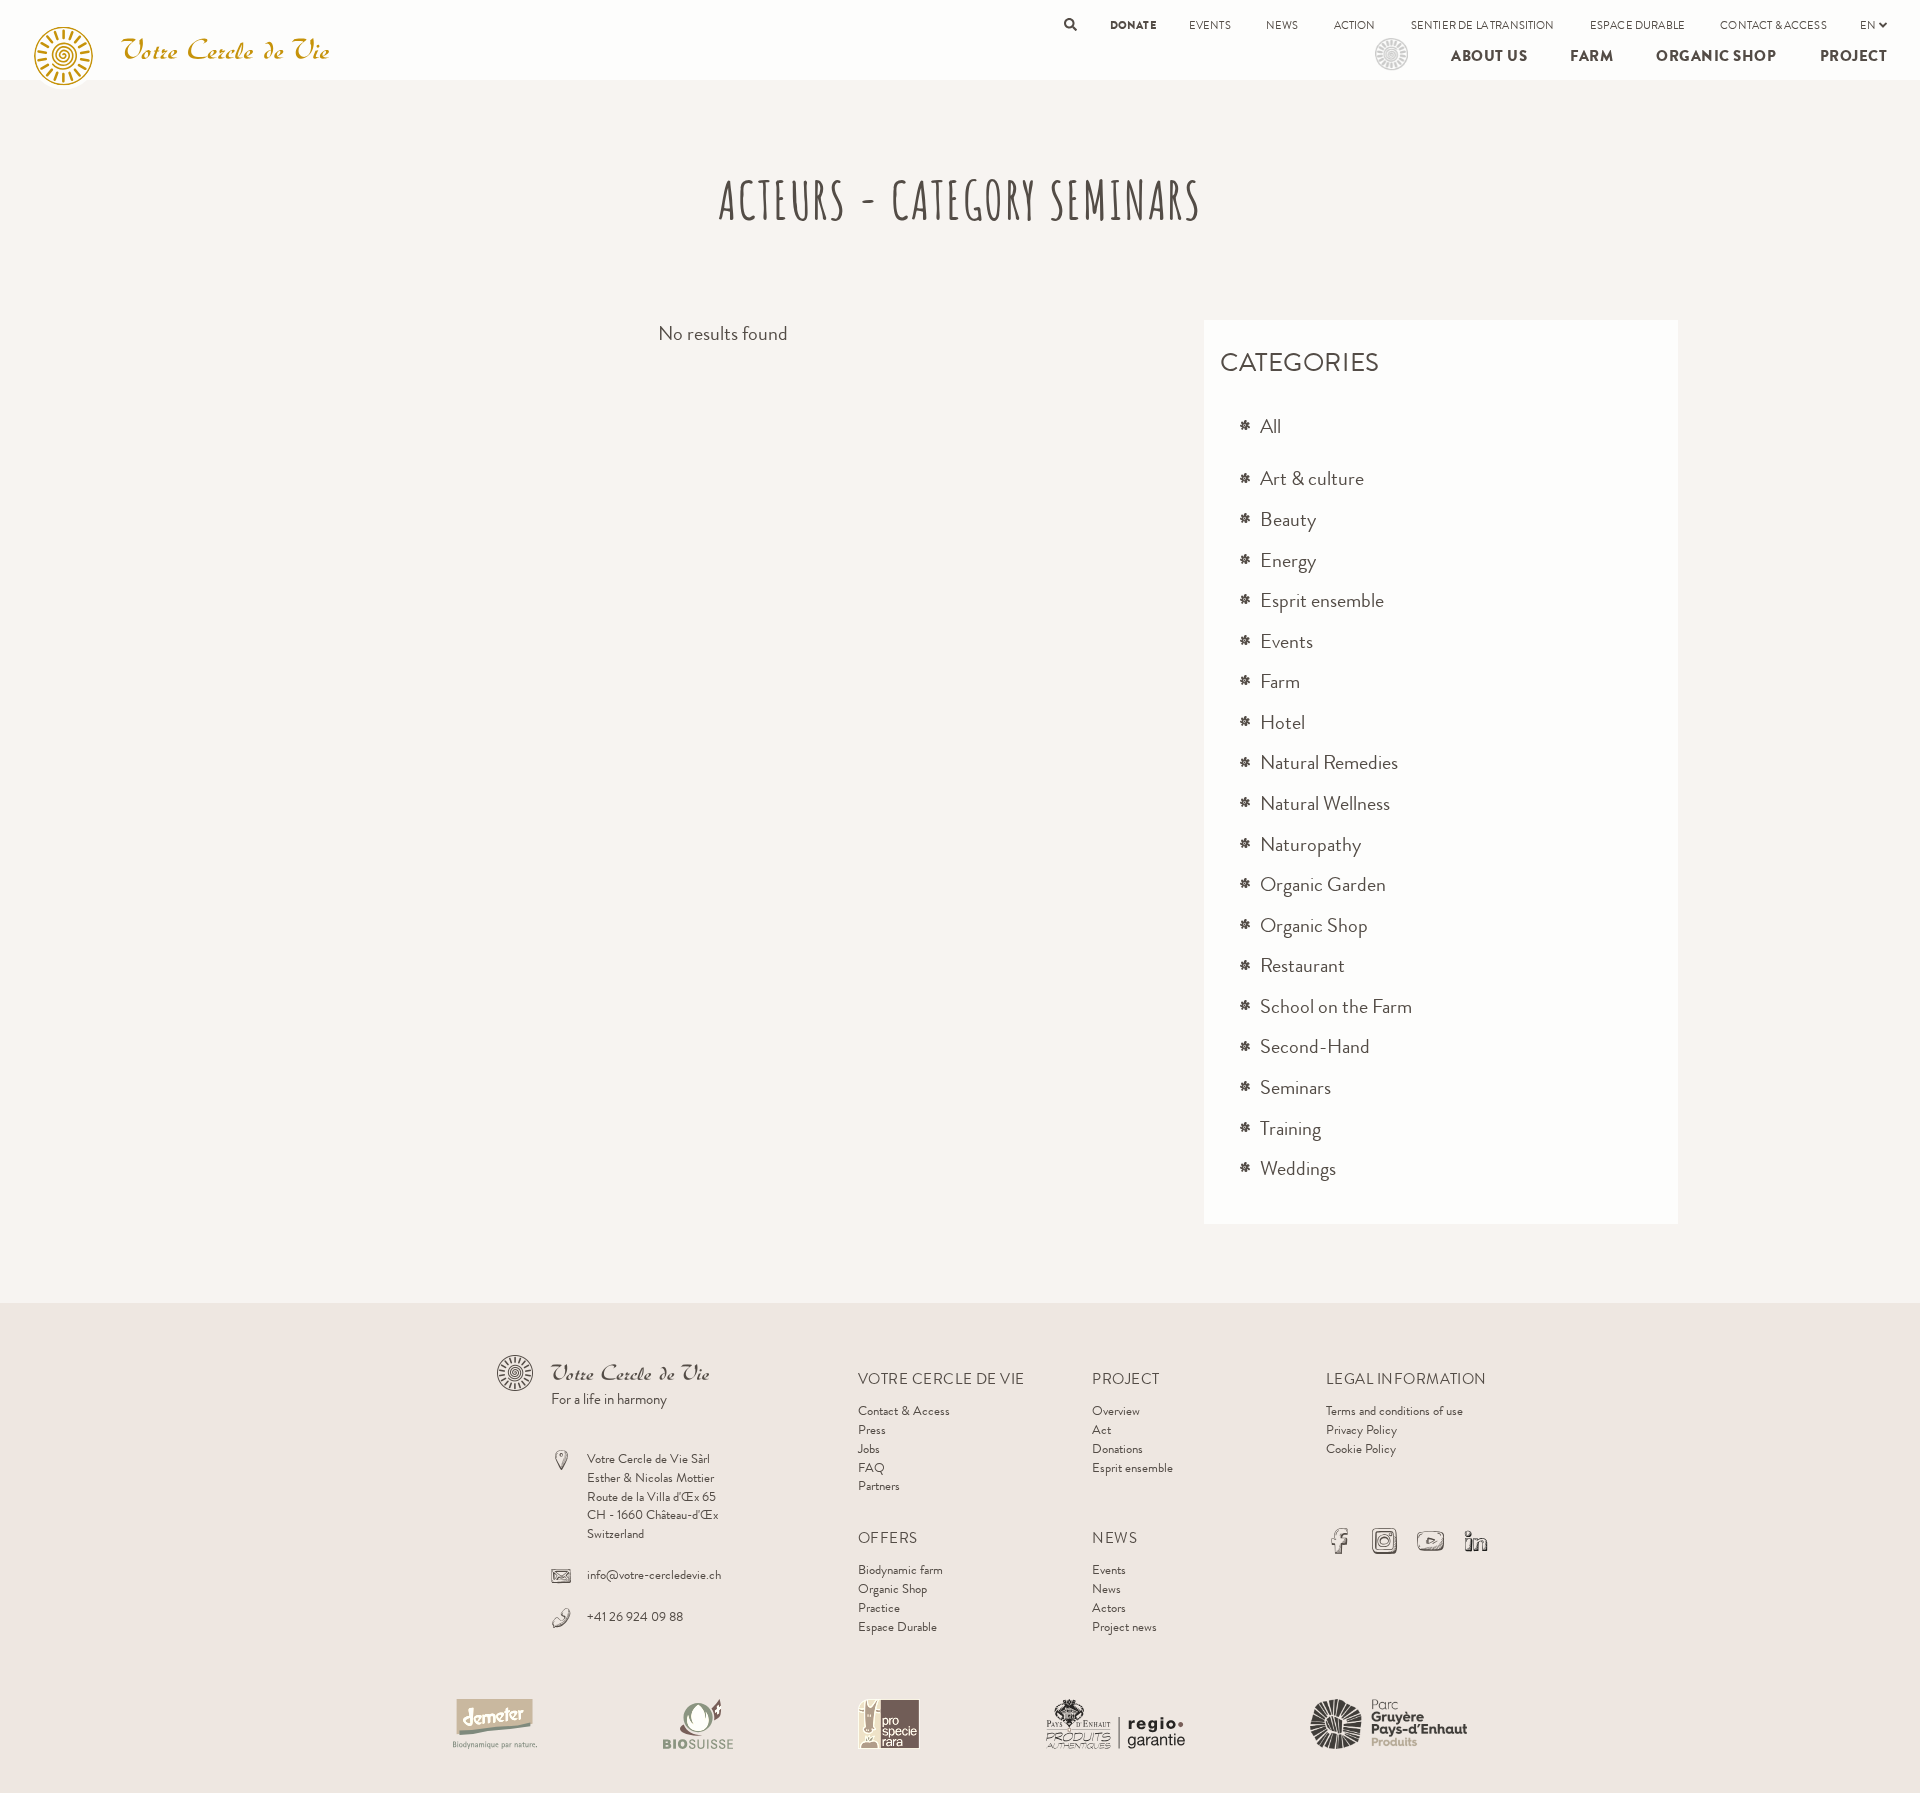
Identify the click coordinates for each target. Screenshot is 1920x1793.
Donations (1117, 1448)
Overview (1116, 1410)
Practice (879, 1607)
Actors (1109, 1607)
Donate (1133, 25)
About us (1489, 56)
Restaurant (1302, 965)
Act (1101, 1429)
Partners (879, 1485)
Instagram (1385, 1541)
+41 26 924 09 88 (635, 1616)
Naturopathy (1310, 844)
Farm (1591, 56)
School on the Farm (1336, 1006)
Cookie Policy (1361, 1448)
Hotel (1282, 722)
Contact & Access (1773, 25)
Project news (1124, 1626)
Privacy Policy (1361, 1429)
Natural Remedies (1329, 762)
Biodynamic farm (900, 1569)
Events (1210, 25)
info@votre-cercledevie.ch (654, 1574)
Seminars (1295, 1087)
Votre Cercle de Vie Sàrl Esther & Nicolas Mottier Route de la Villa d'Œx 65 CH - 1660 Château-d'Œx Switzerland (652, 1496)
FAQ (871, 1467)
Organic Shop (1716, 56)
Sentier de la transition (1483, 25)
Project (1391, 54)
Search (1070, 24)
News (1282, 25)
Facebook (1339, 1541)
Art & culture (1312, 478)
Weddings (1298, 1168)
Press (872, 1429)
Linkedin (1476, 1541)
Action (1355, 25)
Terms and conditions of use (1394, 1410)
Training (1290, 1128)
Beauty (1288, 519)
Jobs (869, 1448)
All (1270, 426)
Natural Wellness (1325, 803)
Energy (1288, 560)
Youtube (1430, 1541)
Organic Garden (1323, 884)
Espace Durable (1637, 25)
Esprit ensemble (1322, 600)
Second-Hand (1315, 1046)
